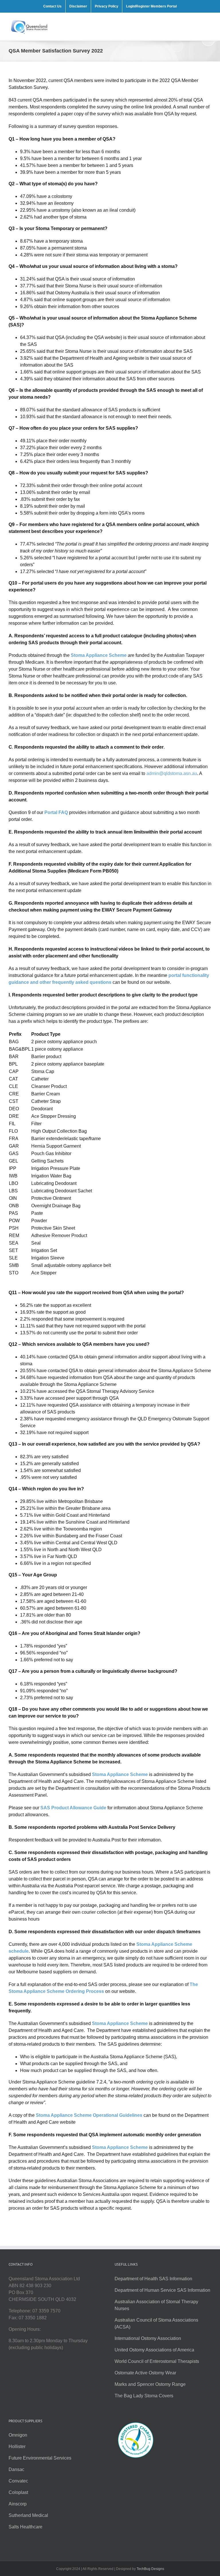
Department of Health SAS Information (153, 2279)
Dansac (16, 2469)
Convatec (18, 2481)
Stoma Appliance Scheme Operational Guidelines (89, 2115)
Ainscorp (18, 2504)
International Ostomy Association (148, 2338)
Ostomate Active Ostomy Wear (145, 2373)
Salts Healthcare (25, 2527)
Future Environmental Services (40, 2458)
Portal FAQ (56, 812)
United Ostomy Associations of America (154, 2350)
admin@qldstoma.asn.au (172, 773)
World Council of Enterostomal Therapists (157, 2361)
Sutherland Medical (28, 2515)
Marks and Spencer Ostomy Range (150, 2384)
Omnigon (18, 2435)
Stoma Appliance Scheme (99, 655)
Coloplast (18, 2492)
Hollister (17, 2446)
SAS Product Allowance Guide (73, 1808)
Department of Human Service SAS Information (162, 2290)
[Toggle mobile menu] (208, 22)
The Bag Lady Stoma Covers (144, 2396)
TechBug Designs (150, 2569)
